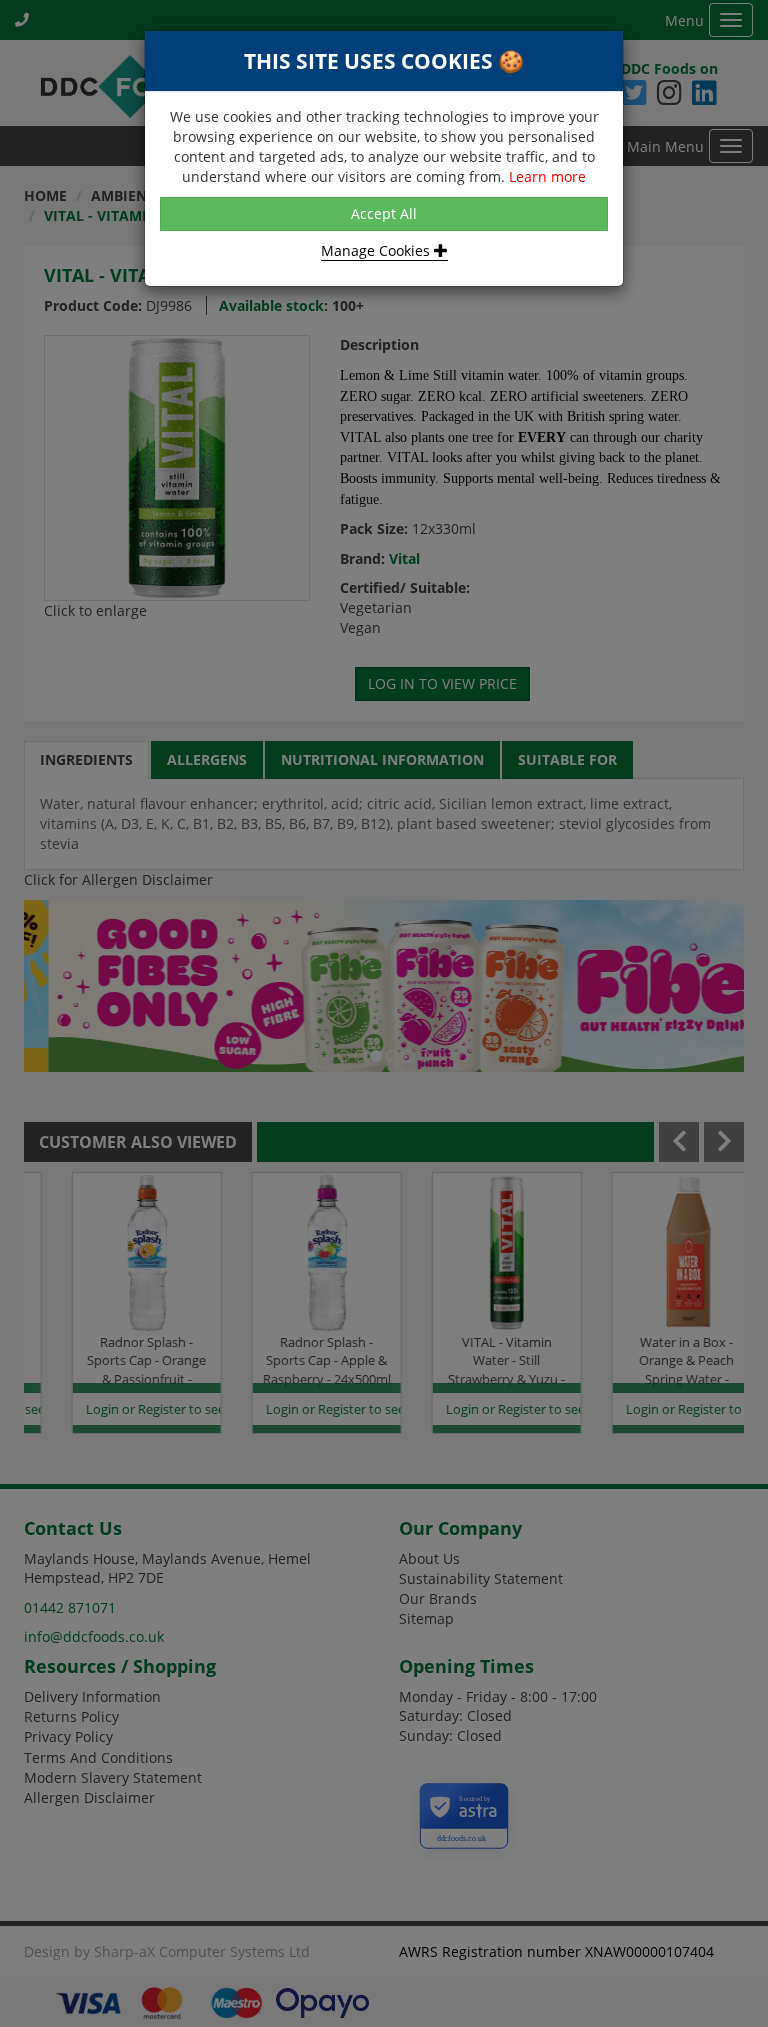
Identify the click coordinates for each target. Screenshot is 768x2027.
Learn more (547, 176)
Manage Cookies (377, 250)
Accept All (384, 213)
